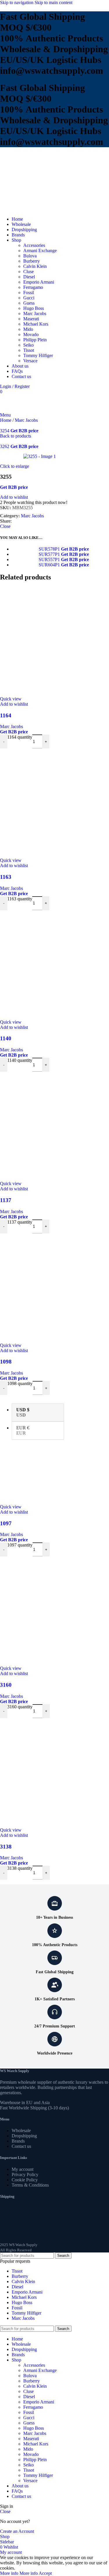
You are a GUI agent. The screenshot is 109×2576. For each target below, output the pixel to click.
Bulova (30, 256)
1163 (6, 877)
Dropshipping (24, 2136)
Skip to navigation (17, 2)
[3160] (54, 1611)
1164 (6, 715)
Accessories (34, 245)
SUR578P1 (50, 549)
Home (6, 420)
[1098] (54, 1288)
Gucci (29, 298)
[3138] (54, 1773)
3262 (5, 446)
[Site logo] (19, 209)
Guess (29, 303)
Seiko (28, 345)
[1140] (54, 965)
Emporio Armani (39, 282)
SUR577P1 (50, 554)
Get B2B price (24, 431)
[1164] (54, 642)
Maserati (31, 319)
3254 (5, 431)
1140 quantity (20, 1060)
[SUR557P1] (25, 559)
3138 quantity (20, 1868)
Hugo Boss (34, 308)
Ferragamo (33, 287)
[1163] (54, 803)
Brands (18, 2141)
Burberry (32, 261)
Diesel (29, 277)
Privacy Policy (25, 2175)
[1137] (54, 1126)
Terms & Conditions (30, 2185)
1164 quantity (20, 737)
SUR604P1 (50, 565)
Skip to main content (53, 2)
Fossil (29, 292)
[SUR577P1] (25, 554)
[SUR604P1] (25, 565)
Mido (28, 329)
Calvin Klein (35, 266)
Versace (30, 361)
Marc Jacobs (35, 313)
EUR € (23, 1430)
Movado (31, 334)
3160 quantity (20, 1707)
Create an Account (17, 2531)
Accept (45, 2573)
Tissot (29, 350)
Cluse (28, 272)
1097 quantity (20, 1545)
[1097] (54, 1450)
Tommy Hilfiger (38, 355)
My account (23, 2169)
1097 (6, 1523)
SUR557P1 (50, 559)
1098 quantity (20, 1383)
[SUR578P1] (25, 549)
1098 (6, 1362)
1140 (6, 1038)
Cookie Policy (25, 2180)
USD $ (23, 1412)
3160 (6, 1685)
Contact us (21, 2146)
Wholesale (21, 2130)
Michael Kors (36, 324)
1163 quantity (20, 899)
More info (19, 2573)
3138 (6, 1847)
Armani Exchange (40, 251)
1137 (6, 1200)
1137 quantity (20, 1222)
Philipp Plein (35, 340)
